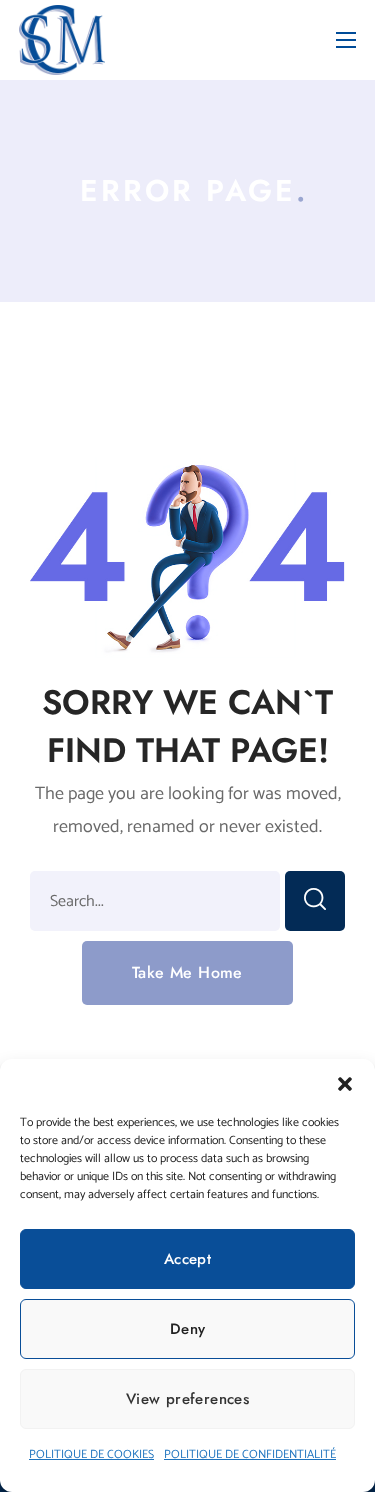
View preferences (187, 1399)
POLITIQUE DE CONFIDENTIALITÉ (250, 1454)
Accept (187, 1259)
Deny (188, 1329)
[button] (345, 1084)
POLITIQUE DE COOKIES (91, 1454)
